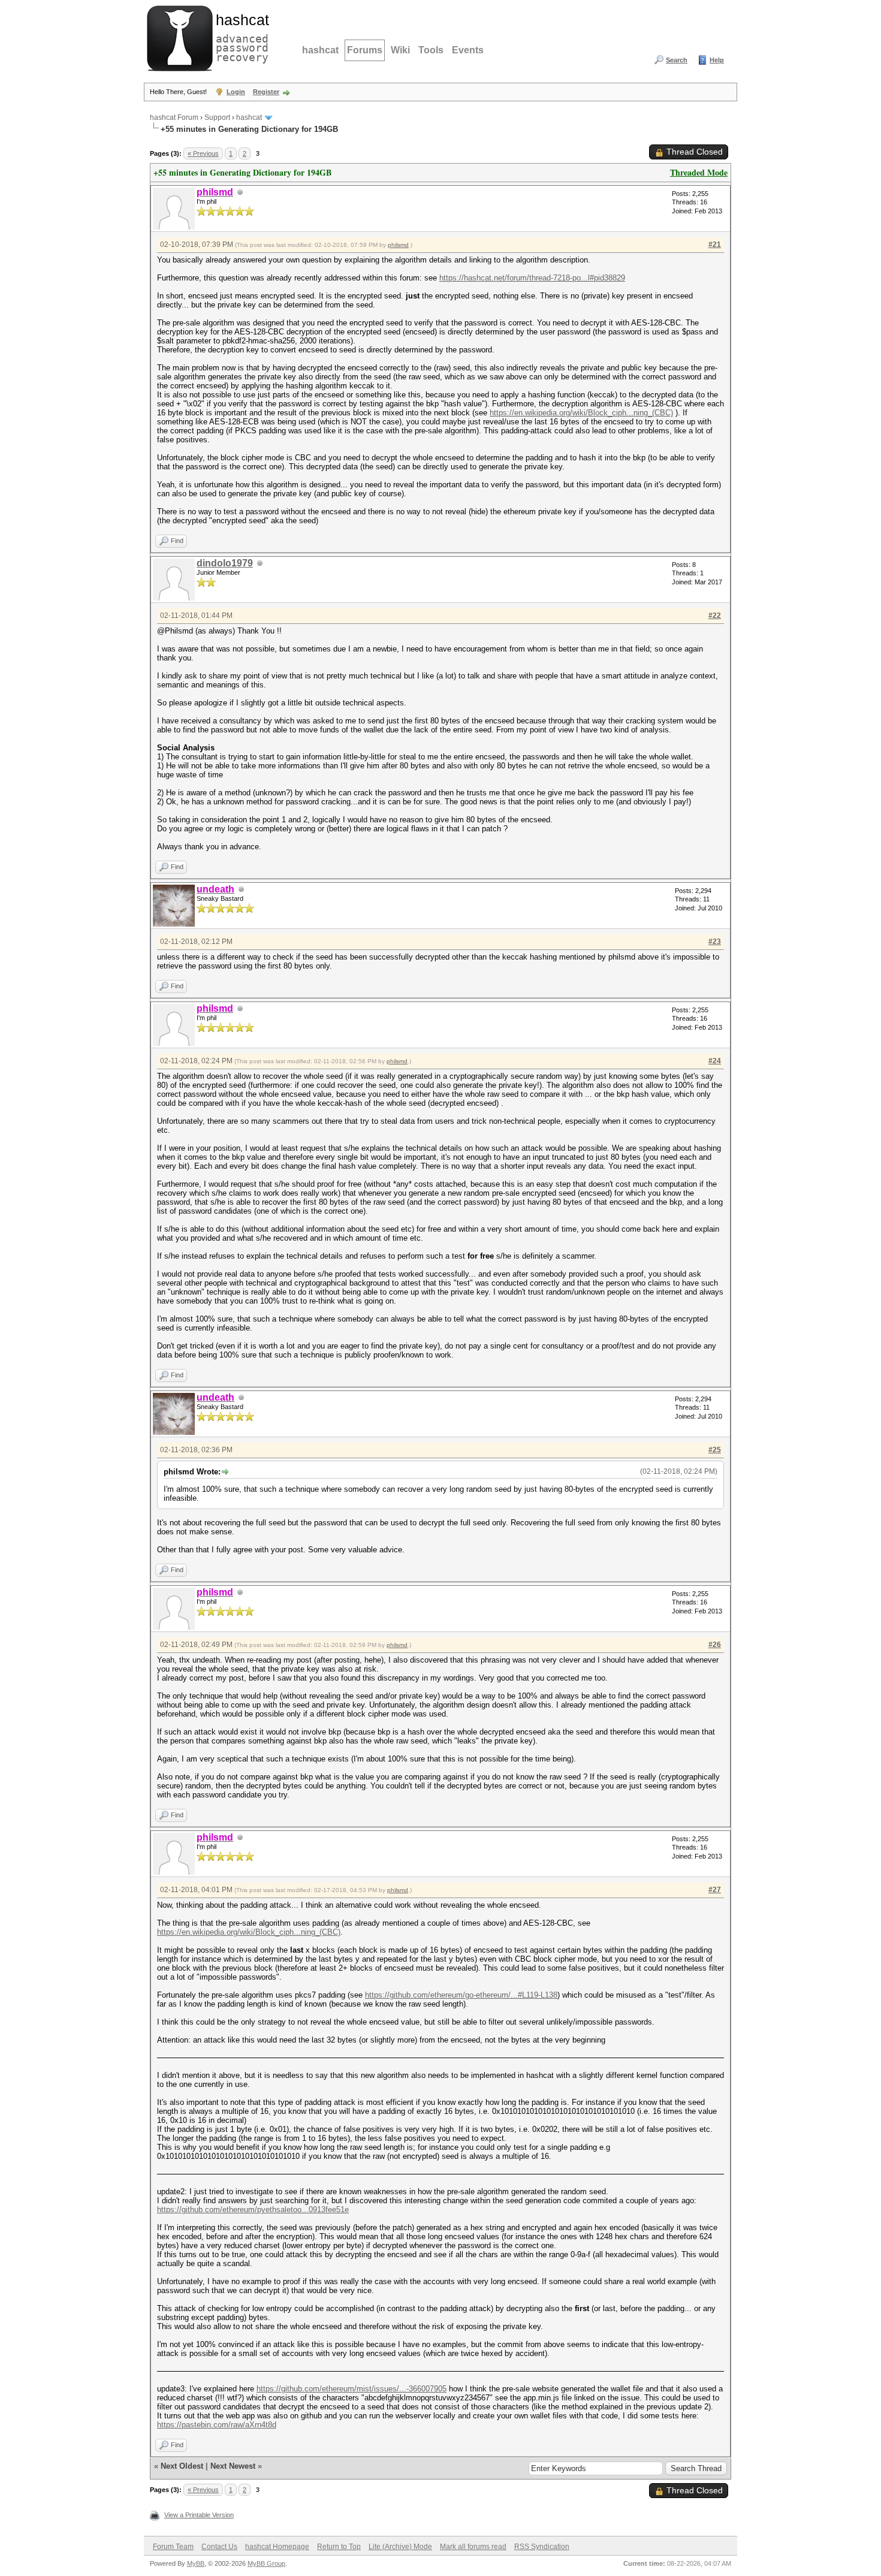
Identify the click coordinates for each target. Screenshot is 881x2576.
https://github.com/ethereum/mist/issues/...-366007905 (352, 2389)
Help (717, 60)
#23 (715, 942)
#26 (715, 1645)
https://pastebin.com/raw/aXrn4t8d (217, 2425)
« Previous (203, 153)
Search (677, 60)
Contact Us (219, 2547)
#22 (715, 616)
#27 (715, 1890)
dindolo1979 (225, 563)
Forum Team (173, 2547)
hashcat (320, 50)
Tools (431, 50)
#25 (715, 1450)
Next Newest (233, 2466)
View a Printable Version (199, 2515)
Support (217, 117)
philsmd (398, 245)
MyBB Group (266, 2563)
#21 (715, 245)
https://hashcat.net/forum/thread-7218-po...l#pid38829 (532, 278)
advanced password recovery (240, 37)
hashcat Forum (174, 117)
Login (236, 92)
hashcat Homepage (277, 2547)
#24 (715, 1061)
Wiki (400, 50)
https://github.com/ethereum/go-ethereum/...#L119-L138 (461, 1995)
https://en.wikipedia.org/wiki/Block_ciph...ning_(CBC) (581, 413)
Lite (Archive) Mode (400, 2547)
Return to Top (339, 2547)
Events (468, 50)
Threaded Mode (699, 172)
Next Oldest (182, 2466)
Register (266, 92)
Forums (365, 50)
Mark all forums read (473, 2547)
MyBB (196, 2563)
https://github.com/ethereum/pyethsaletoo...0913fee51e (253, 2209)
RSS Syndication (542, 2547)
